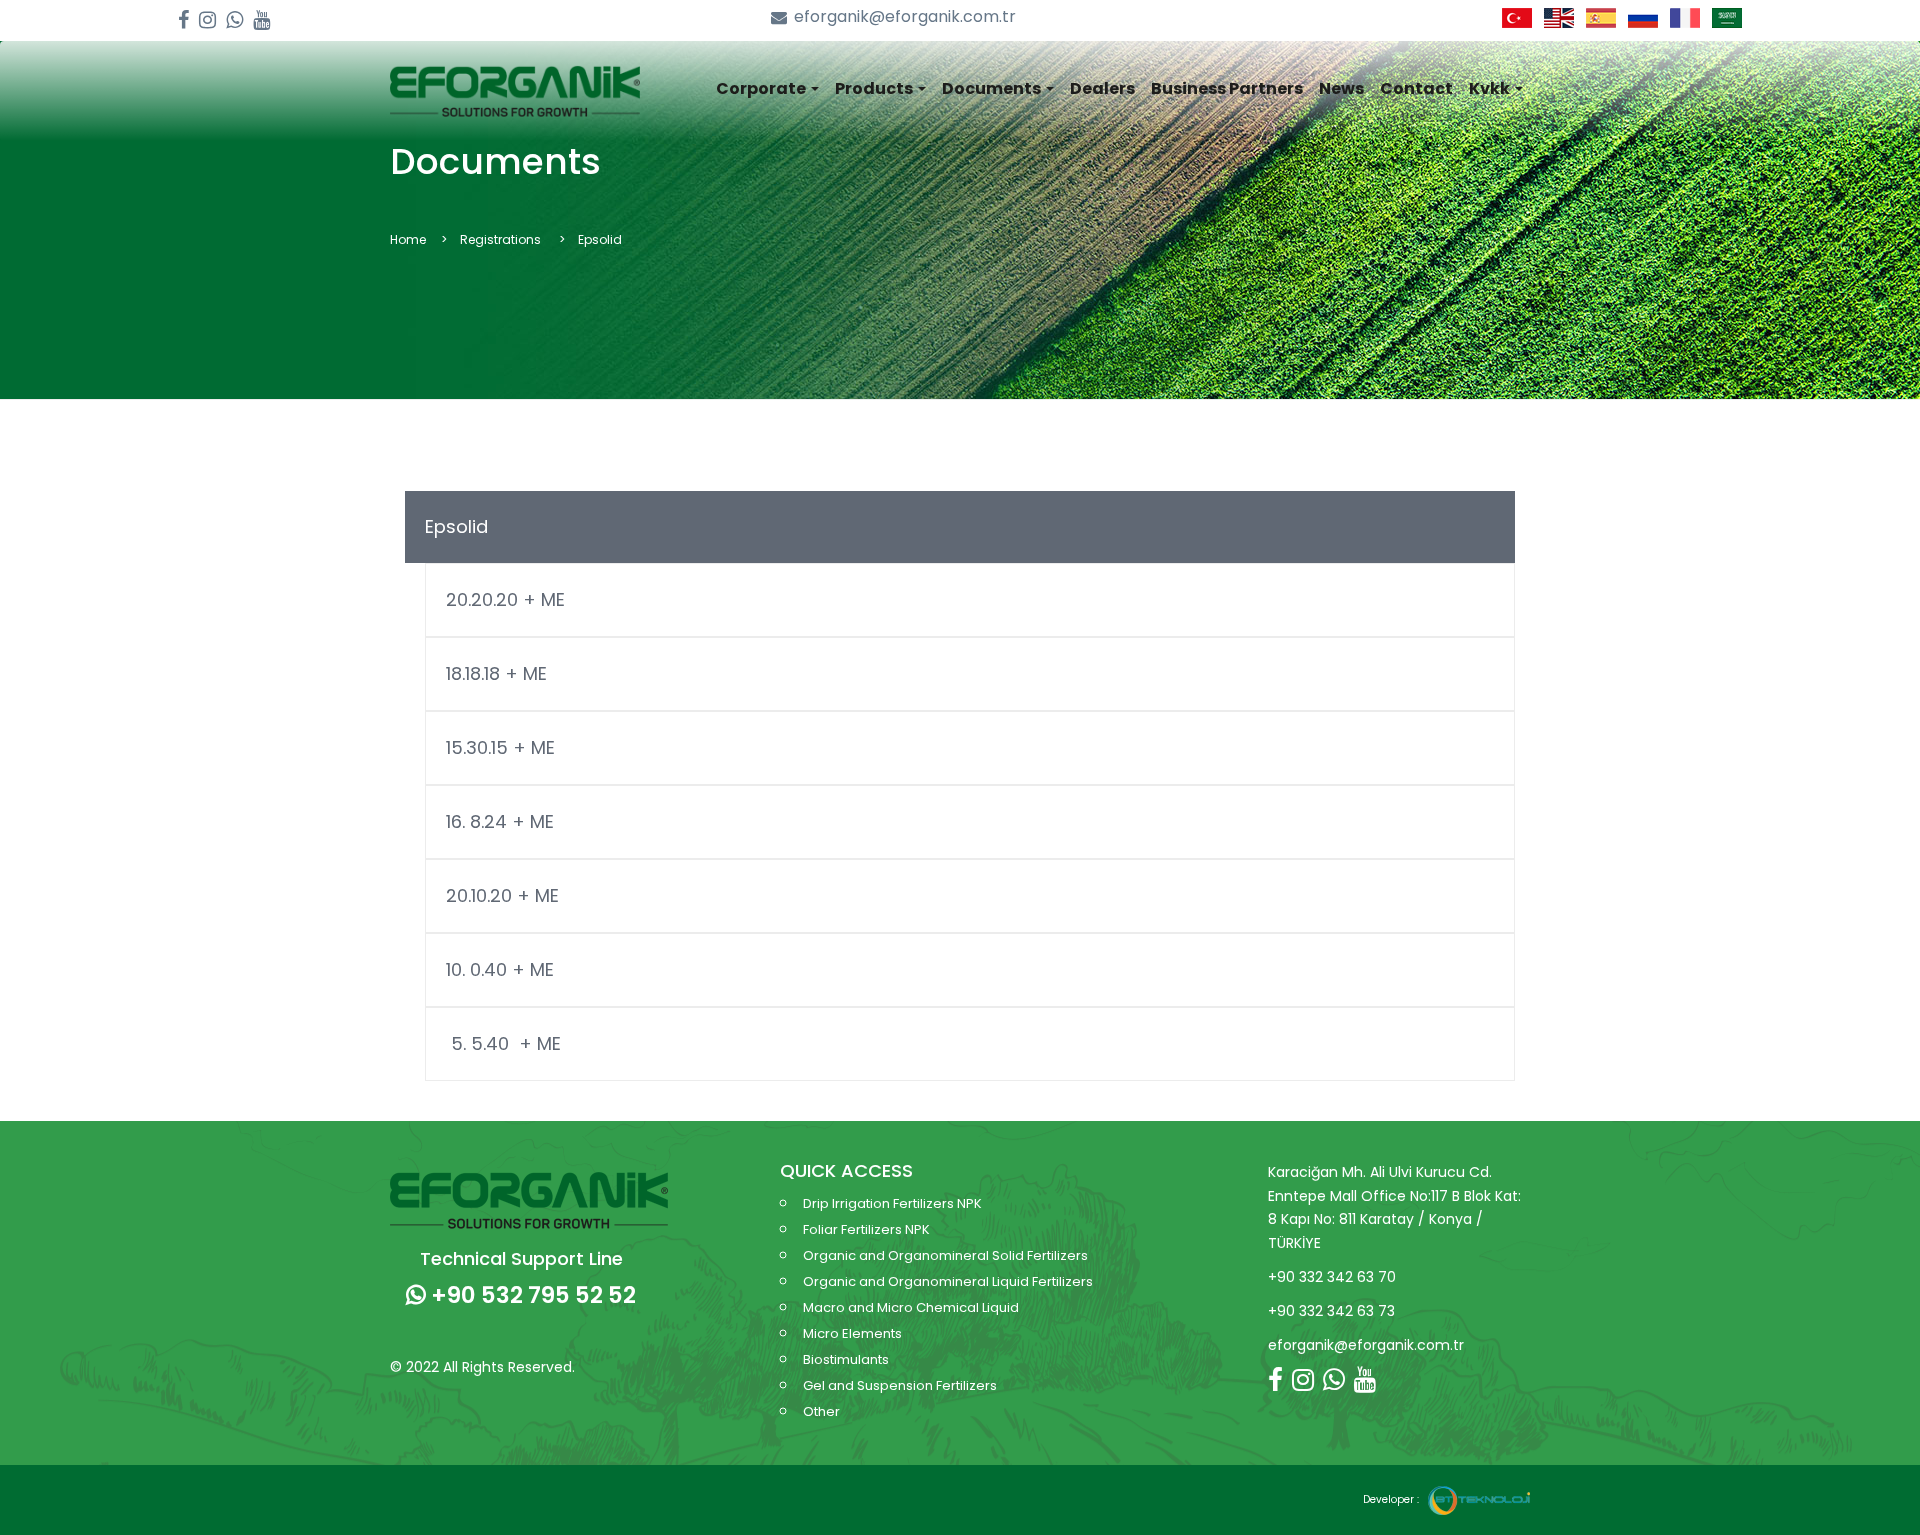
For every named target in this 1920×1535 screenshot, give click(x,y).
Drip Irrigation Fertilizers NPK (892, 1203)
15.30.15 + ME (500, 747)
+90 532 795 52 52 (531, 1295)
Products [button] (875, 88)
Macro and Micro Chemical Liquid (911, 1307)
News (1341, 88)
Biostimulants (846, 1359)
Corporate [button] (762, 88)
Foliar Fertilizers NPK (866, 1229)
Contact (1416, 88)
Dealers (1102, 88)
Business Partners (1227, 88)
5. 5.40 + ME (503, 1043)
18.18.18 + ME (496, 673)
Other (821, 1411)
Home (408, 239)
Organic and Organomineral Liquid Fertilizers (948, 1281)
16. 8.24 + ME (500, 821)
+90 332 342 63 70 (1332, 1277)
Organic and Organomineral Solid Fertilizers (945, 1255)
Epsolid (456, 526)
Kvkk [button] (1491, 88)
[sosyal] (183, 20)
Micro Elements (852, 1333)
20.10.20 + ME (502, 895)
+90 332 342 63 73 (1331, 1311)
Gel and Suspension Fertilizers (900, 1385)
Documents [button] (993, 88)
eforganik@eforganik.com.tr (905, 17)
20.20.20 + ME (505, 599)
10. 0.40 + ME (500, 969)
